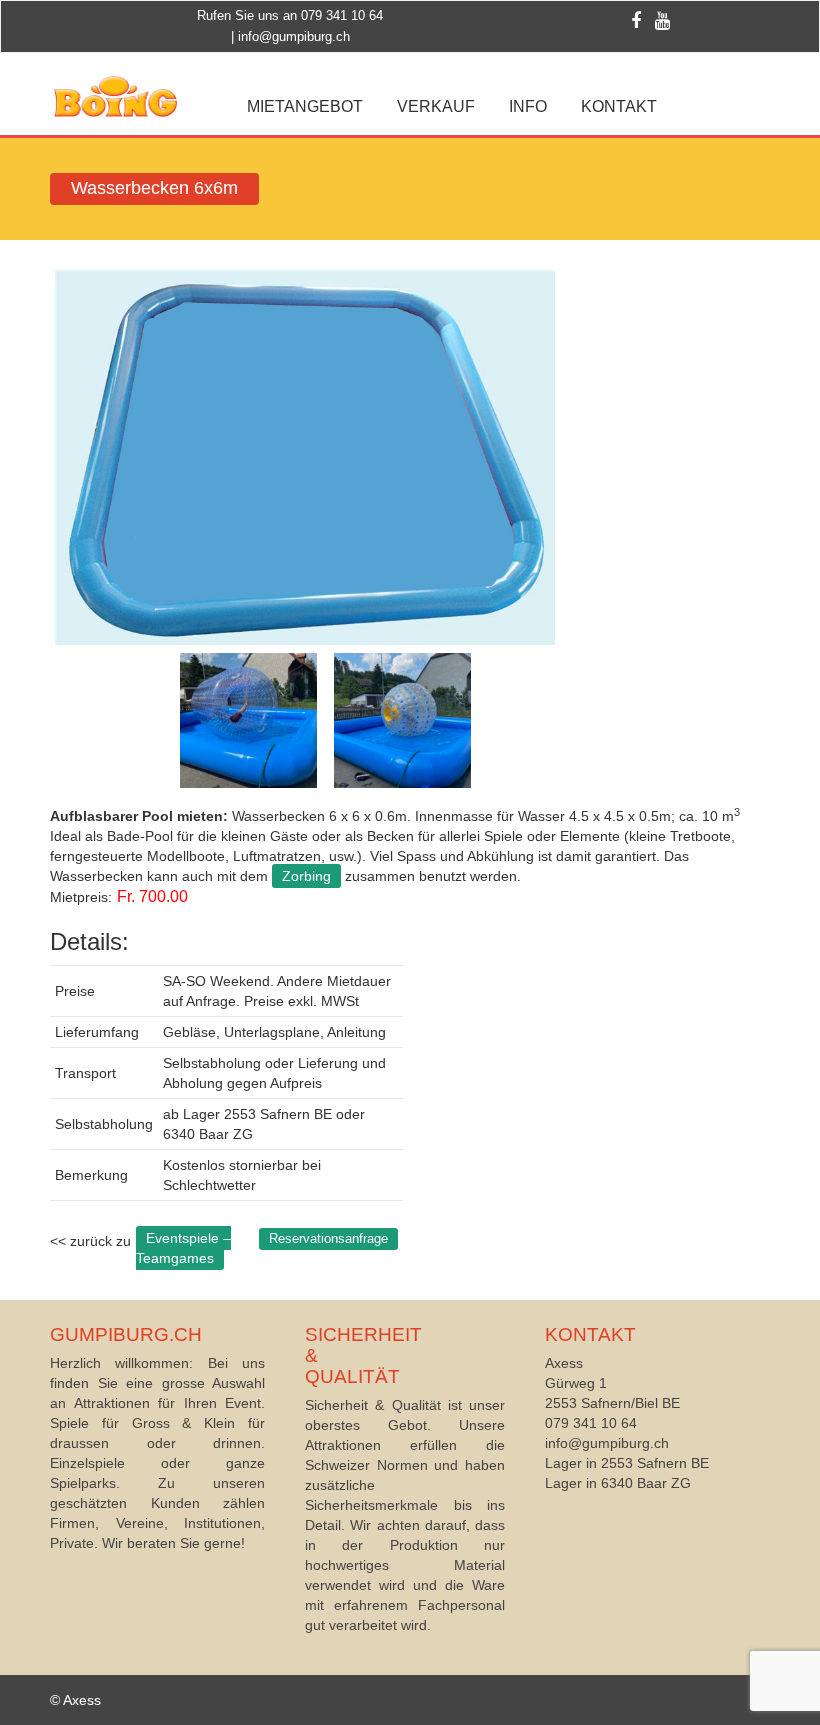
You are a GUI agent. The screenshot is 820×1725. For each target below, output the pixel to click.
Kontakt (619, 106)
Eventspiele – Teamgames (183, 1248)
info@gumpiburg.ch (294, 36)
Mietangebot (305, 106)
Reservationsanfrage (328, 1239)
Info (528, 106)
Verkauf (436, 106)
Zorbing (306, 876)
